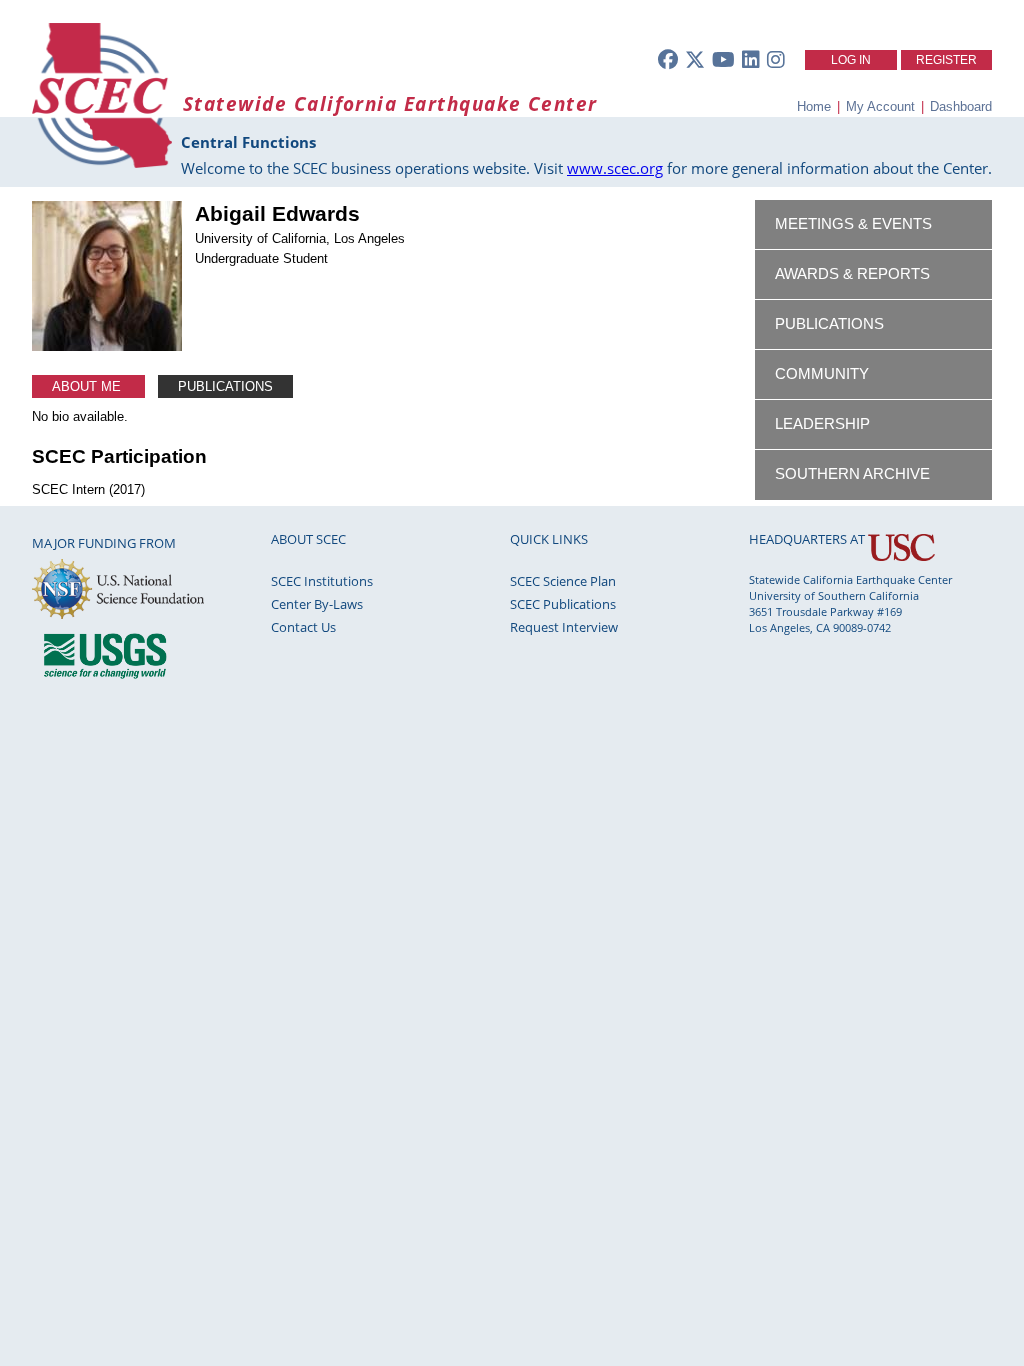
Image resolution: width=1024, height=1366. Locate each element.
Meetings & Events (853, 224)
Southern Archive (852, 474)
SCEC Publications (563, 604)
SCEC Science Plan (563, 581)
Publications (225, 386)
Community (822, 374)
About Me (88, 386)
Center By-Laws (317, 604)
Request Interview (564, 627)
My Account (880, 106)
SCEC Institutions (322, 581)
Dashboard (961, 106)
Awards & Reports (852, 274)
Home (814, 106)
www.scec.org (615, 168)
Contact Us (303, 627)
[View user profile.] (107, 346)
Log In (851, 60)
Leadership (822, 424)
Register (946, 60)
